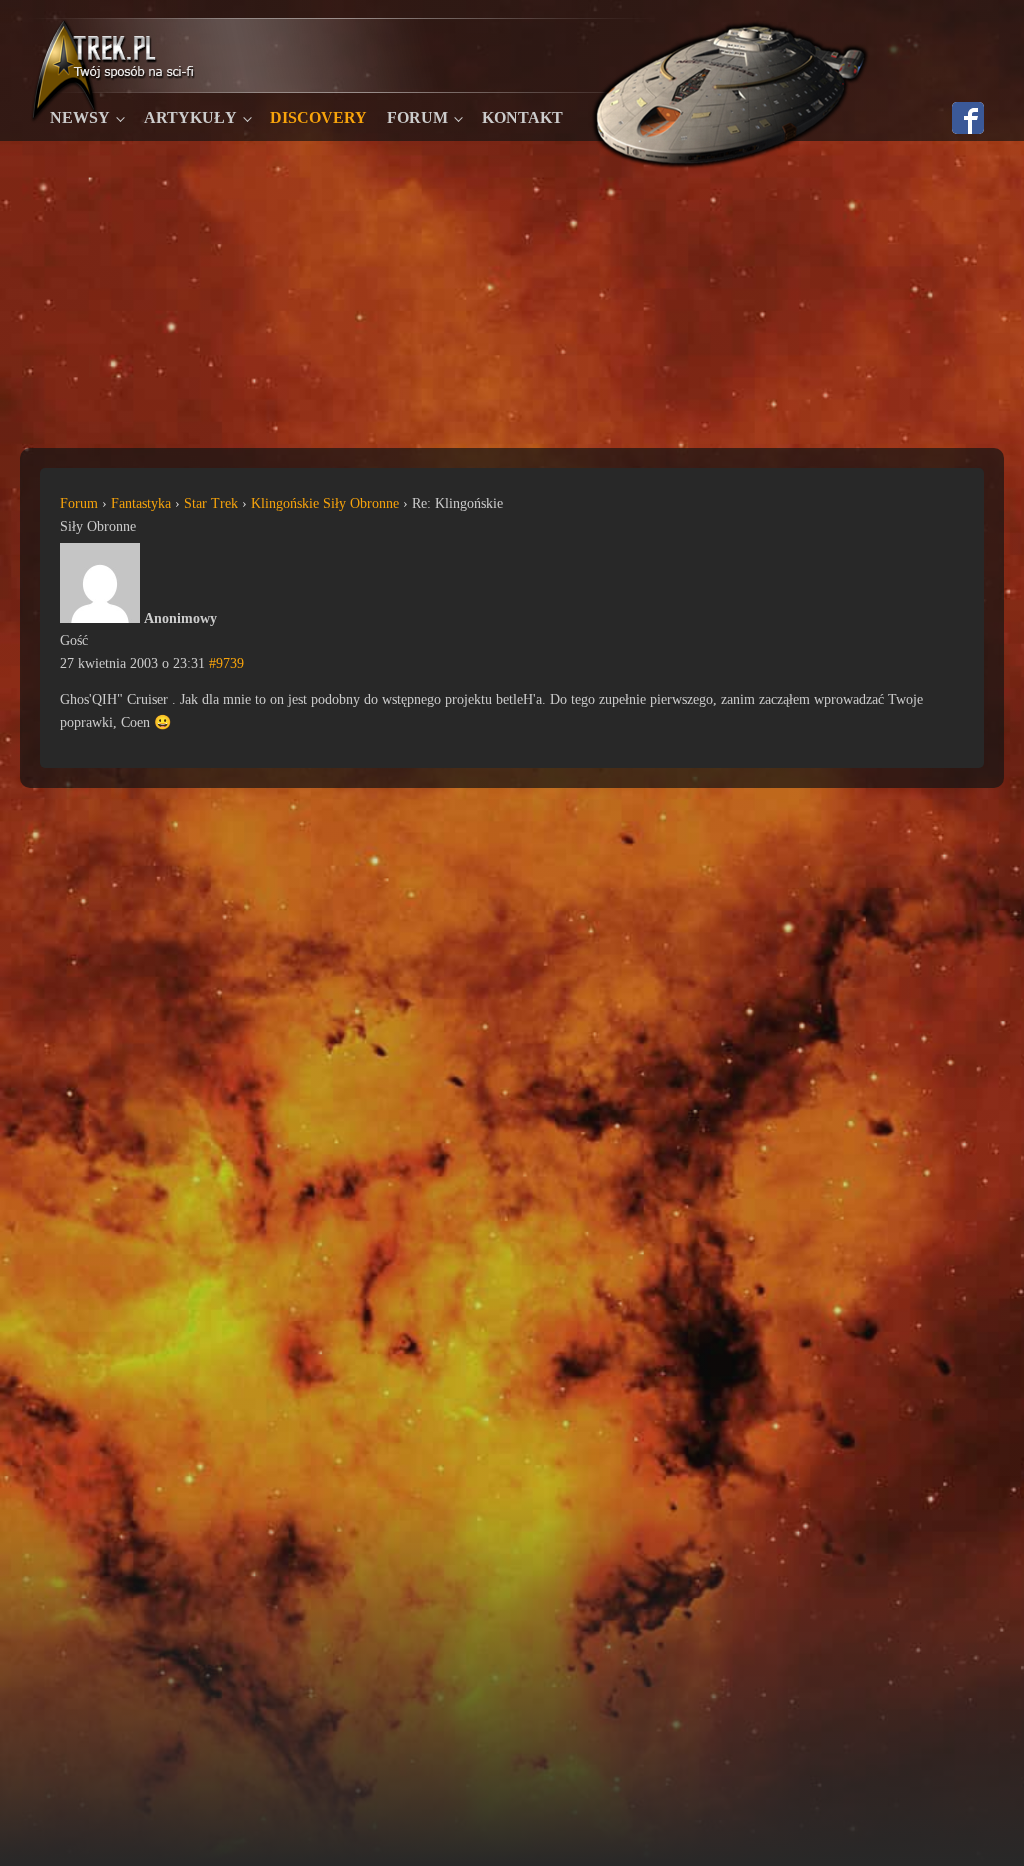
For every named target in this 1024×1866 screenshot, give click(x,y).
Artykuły (190, 117)
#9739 (226, 663)
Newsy (80, 117)
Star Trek (211, 503)
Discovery (318, 117)
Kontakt (522, 117)
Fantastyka (141, 503)
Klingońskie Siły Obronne (325, 503)
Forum (417, 117)
